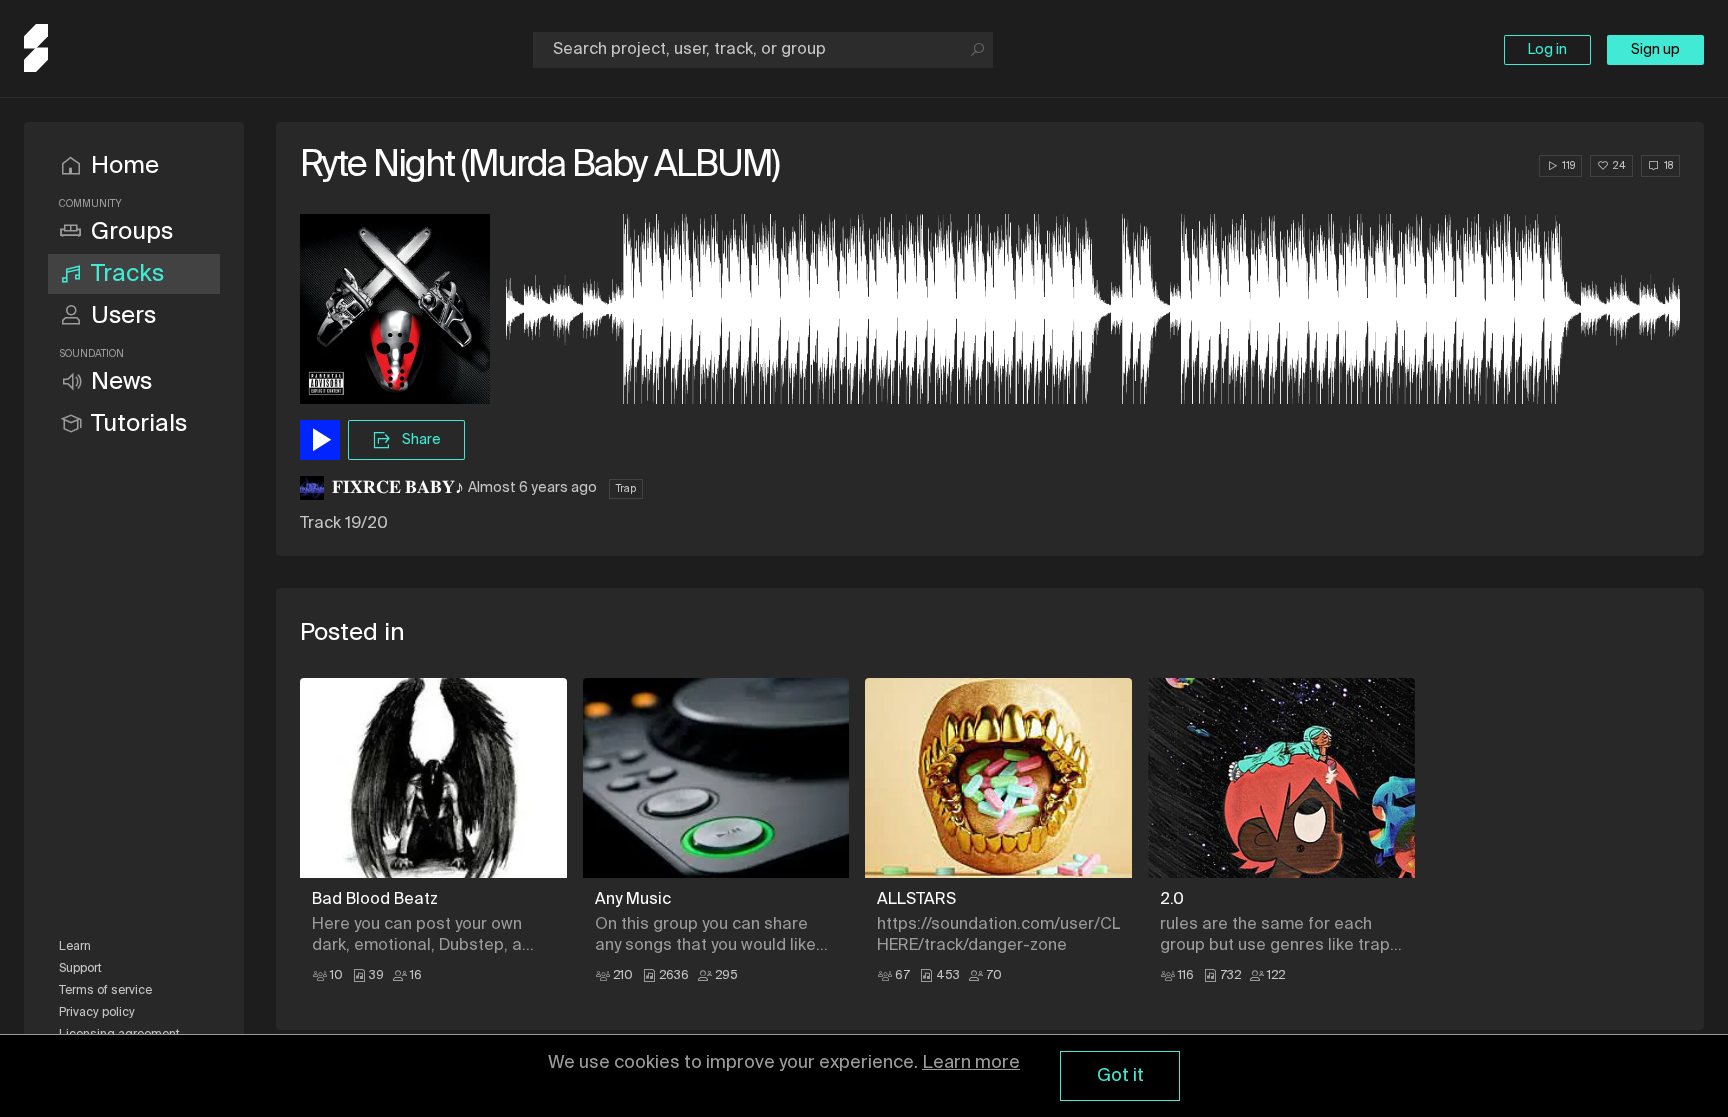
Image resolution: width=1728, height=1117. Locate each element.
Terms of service (105, 991)
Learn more (971, 1063)
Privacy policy (97, 1013)
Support (80, 969)
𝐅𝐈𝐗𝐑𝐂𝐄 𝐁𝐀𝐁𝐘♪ (398, 488)
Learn (75, 947)
